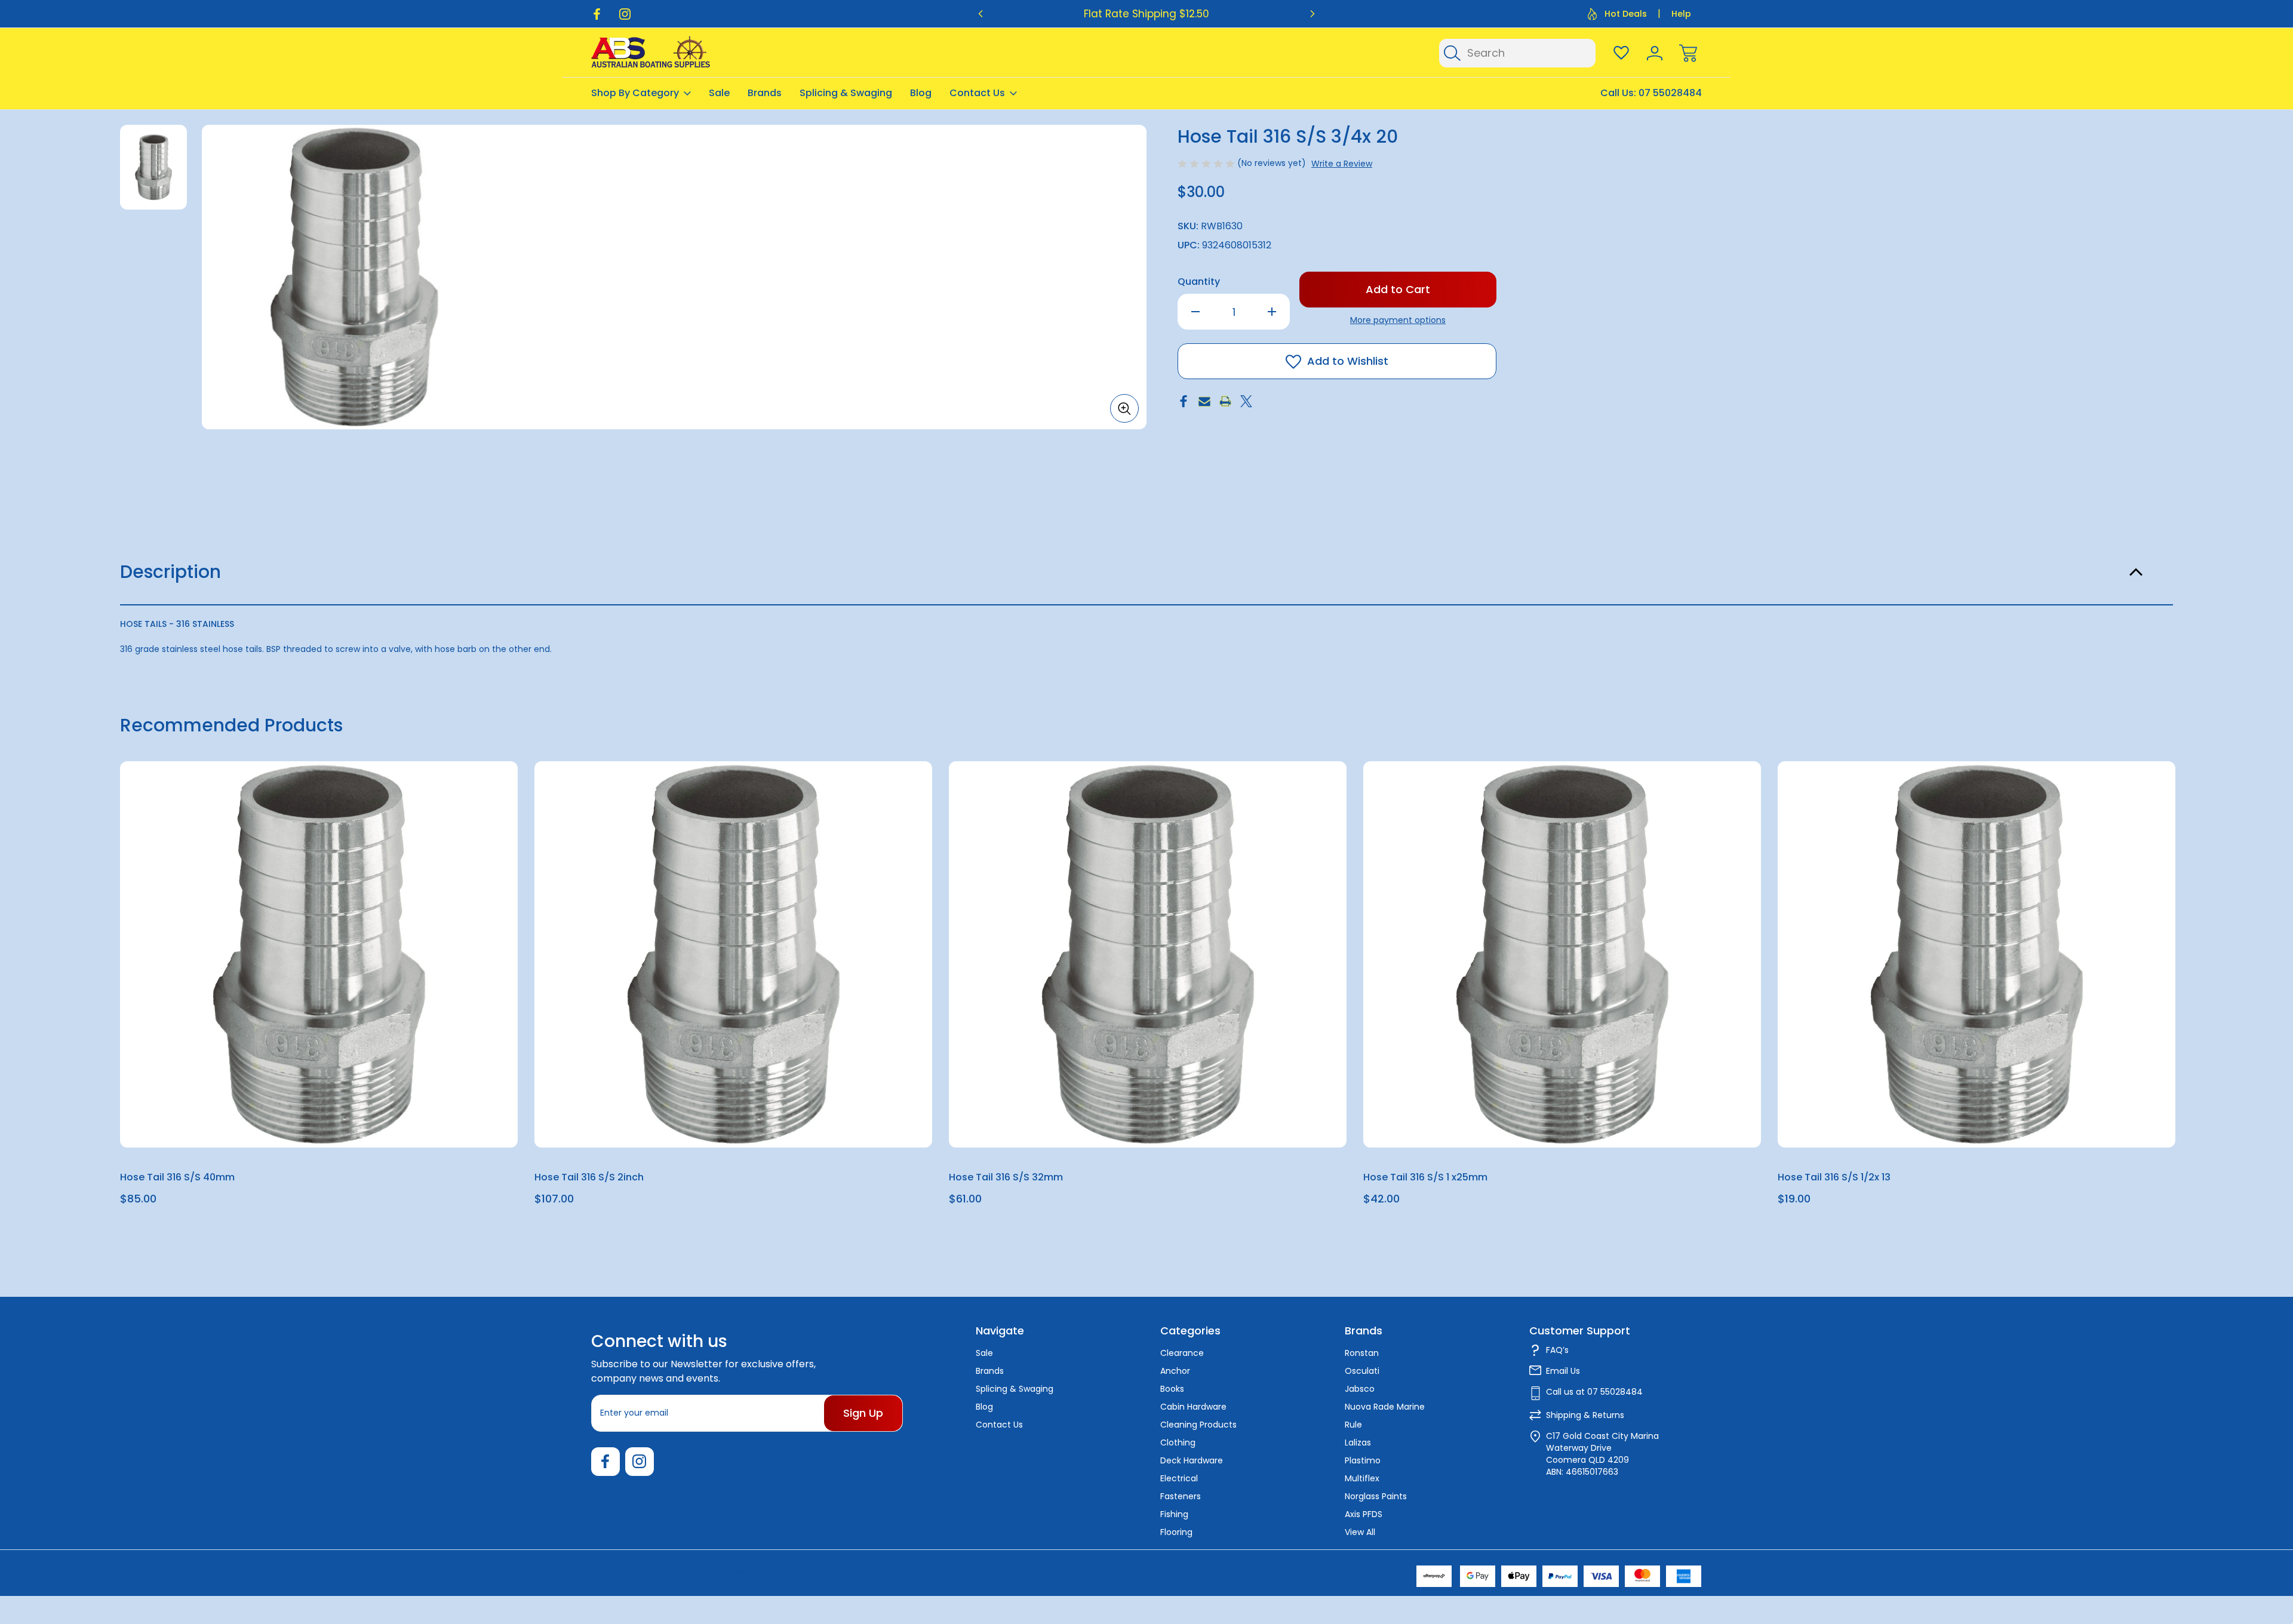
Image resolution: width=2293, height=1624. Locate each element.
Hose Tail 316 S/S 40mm (177, 1177)
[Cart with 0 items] (1688, 53)
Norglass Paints (1376, 1496)
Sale (719, 93)
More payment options (1398, 320)
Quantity (1199, 282)
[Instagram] (625, 14)
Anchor (1175, 1371)
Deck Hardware (1192, 1460)
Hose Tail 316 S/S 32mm (1006, 1177)
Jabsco (1360, 1389)
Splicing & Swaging (846, 93)
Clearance (1182, 1353)
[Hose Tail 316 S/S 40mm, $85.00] (319, 954)
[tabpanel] (153, 167)
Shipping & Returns (1585, 1415)
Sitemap (742, 1572)
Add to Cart (319, 1120)
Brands (765, 93)
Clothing (1178, 1442)
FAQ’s (1557, 1350)
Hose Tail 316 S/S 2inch (589, 1177)
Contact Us (977, 93)
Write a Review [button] (1342, 164)
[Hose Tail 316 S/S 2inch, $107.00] (733, 954)
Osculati (1362, 1371)
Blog (921, 93)
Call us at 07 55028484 (1594, 1392)
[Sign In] (1655, 53)
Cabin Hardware (1193, 1407)
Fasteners (1181, 1496)
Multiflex (1362, 1478)
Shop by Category (635, 93)
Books (1172, 1389)
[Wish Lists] (1621, 53)
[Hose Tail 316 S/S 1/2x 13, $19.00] (1977, 954)
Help (1681, 14)
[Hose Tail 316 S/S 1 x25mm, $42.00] (1562, 954)
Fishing (1174, 1514)
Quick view (465, 800)
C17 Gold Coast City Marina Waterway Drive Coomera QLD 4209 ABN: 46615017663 (1602, 1454)
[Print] (1225, 401)
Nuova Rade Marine (1385, 1407)
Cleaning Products (1198, 1425)
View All (1360, 1532)
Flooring (1176, 1532)
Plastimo (1363, 1460)
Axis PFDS (1364, 1514)
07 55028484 (1670, 93)
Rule (1353, 1425)
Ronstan (1362, 1353)
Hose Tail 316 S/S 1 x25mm (1425, 1177)
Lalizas (1358, 1442)
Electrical (1179, 1478)
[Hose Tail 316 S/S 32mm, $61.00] (1148, 954)
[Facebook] (597, 14)
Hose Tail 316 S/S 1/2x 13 (1834, 1177)
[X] (1246, 401)
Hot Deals (1626, 14)
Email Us (1563, 1371)
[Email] (1204, 401)
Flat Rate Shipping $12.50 (1146, 14)
